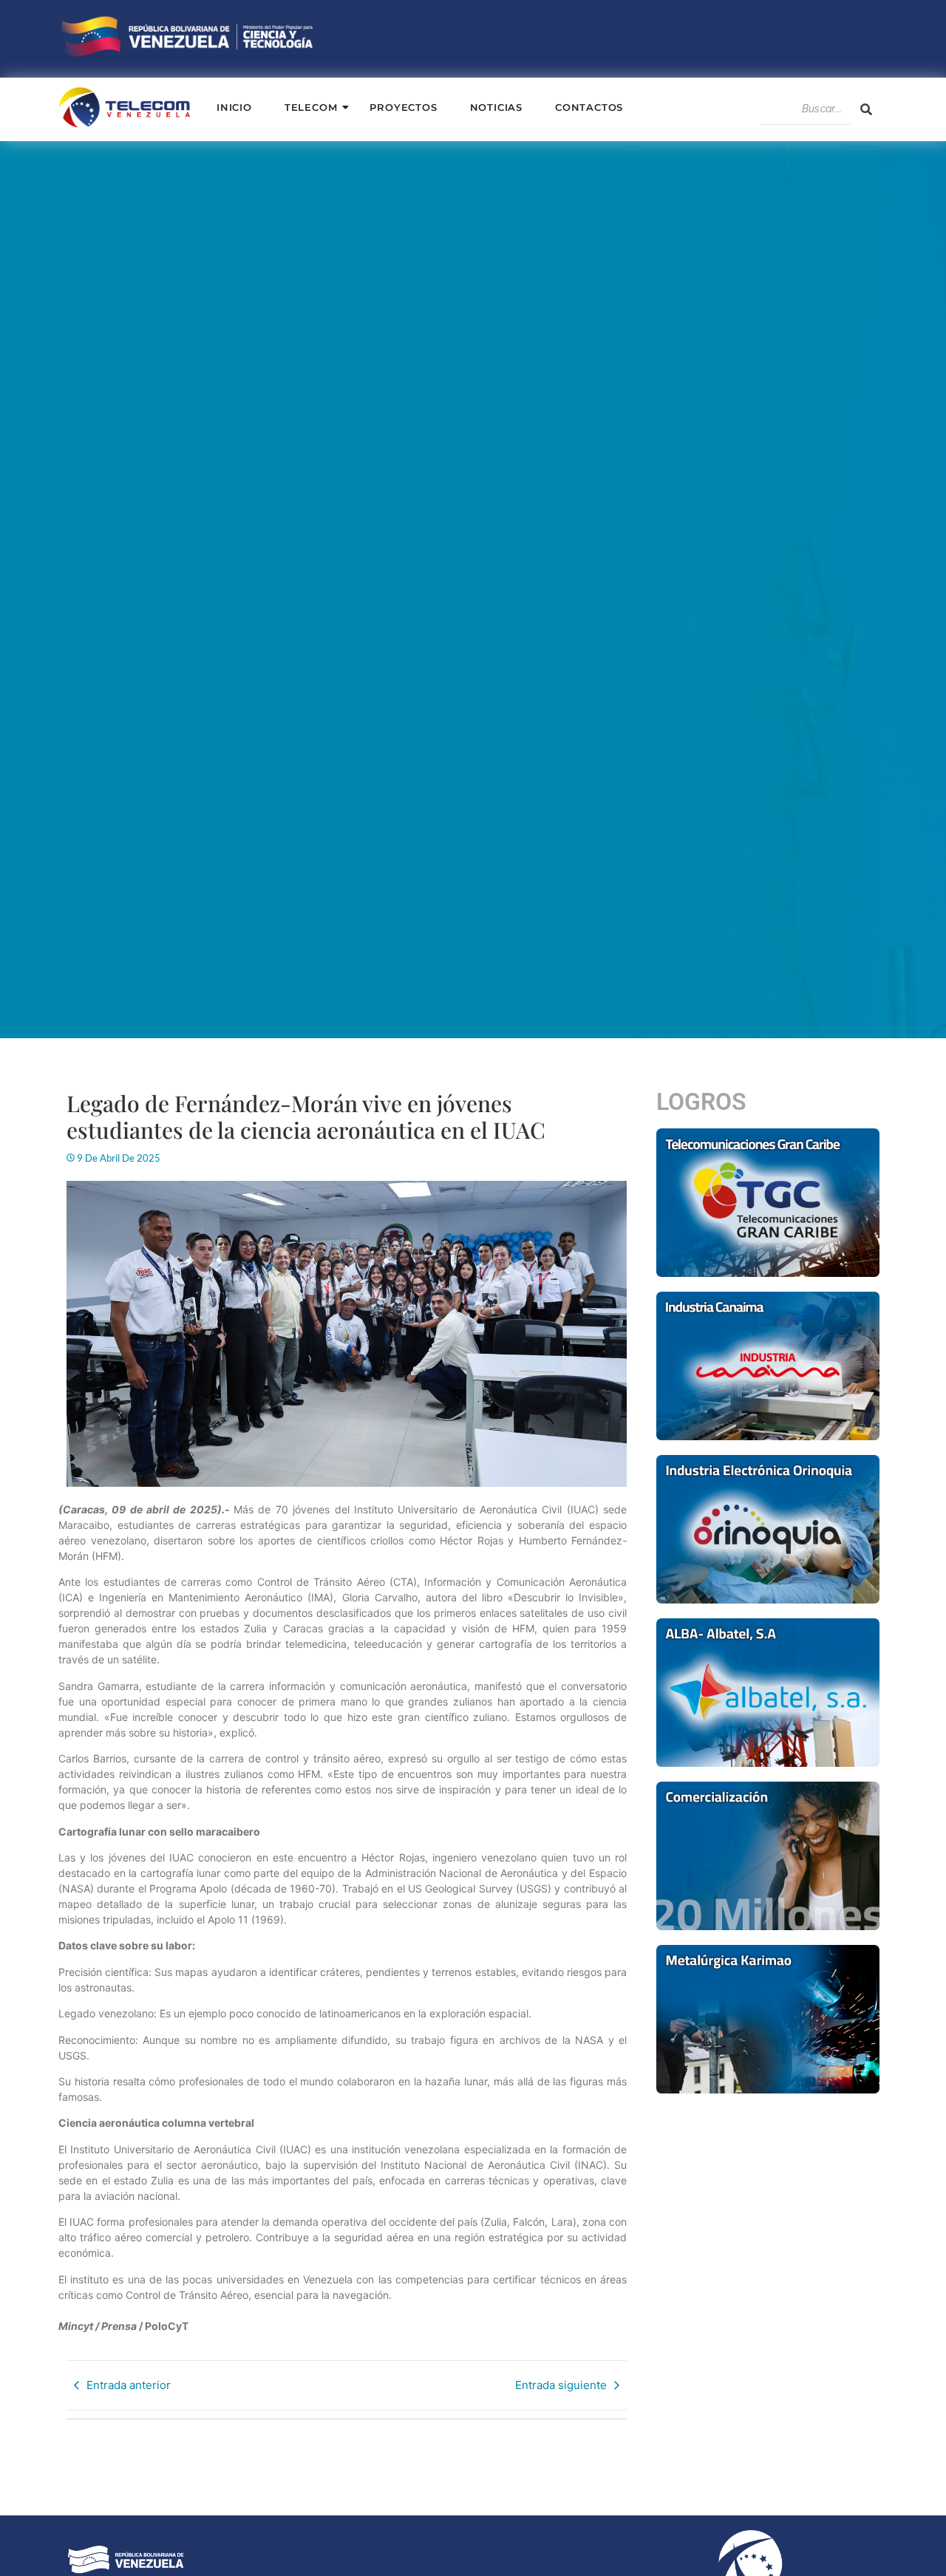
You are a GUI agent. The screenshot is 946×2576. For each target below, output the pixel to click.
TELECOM (311, 107)
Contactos (589, 107)
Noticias (496, 107)
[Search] (866, 109)
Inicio (234, 107)
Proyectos (403, 107)
